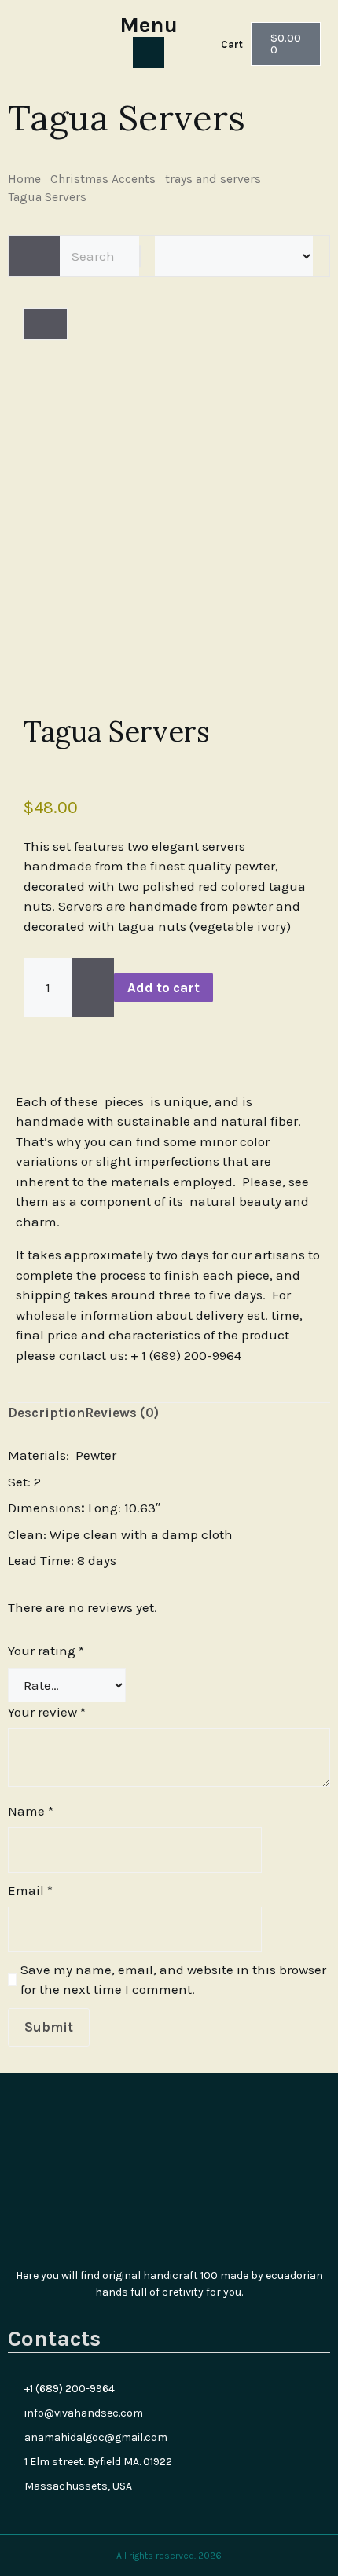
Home (24, 179)
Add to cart (163, 988)
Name (31, 1811)
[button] (29, 1042)
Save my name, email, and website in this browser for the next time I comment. (173, 1980)
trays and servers (213, 179)
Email (30, 1890)
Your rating (46, 1651)
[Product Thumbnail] (45, 324)
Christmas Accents (103, 179)
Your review (47, 1712)
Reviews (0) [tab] (122, 1413)
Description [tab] (46, 1413)
